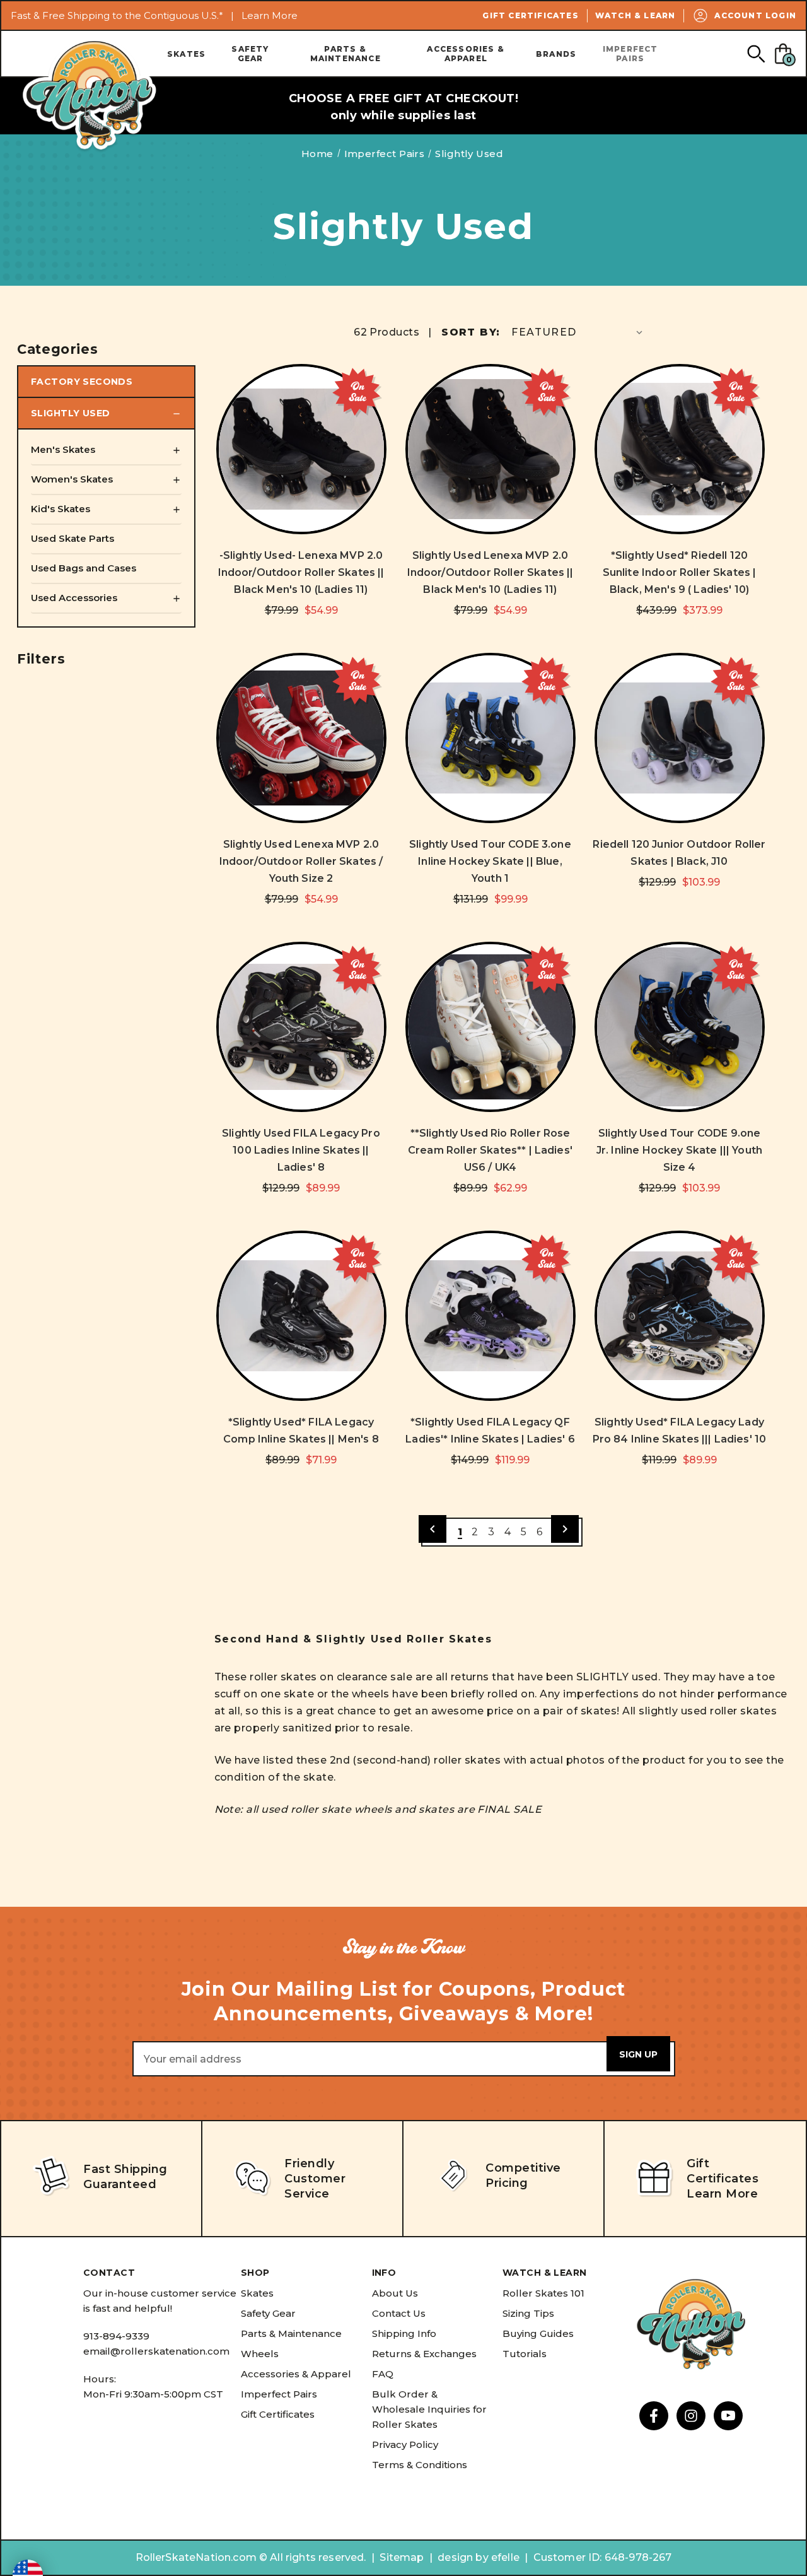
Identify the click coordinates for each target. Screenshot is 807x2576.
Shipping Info (404, 2333)
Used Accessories (74, 598)
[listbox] (578, 332)
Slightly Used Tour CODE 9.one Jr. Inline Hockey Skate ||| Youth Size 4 (679, 1150)
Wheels (260, 2354)
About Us (395, 2293)
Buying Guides (538, 2333)
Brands (556, 54)
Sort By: (471, 332)
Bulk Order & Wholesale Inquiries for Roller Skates (429, 2409)
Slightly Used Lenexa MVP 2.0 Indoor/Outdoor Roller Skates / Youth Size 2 (301, 861)
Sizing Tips (528, 2313)
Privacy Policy (405, 2444)
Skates (186, 54)
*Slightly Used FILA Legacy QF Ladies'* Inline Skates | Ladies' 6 (490, 1431)
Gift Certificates (530, 15)
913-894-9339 (116, 2336)
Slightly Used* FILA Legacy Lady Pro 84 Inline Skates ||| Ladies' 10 (680, 1431)
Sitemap (402, 2557)
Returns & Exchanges (424, 2354)
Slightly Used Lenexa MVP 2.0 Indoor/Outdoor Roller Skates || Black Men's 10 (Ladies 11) (491, 572)
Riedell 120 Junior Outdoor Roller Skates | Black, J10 (679, 853)
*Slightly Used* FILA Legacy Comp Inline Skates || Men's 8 (301, 1431)
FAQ (383, 2374)
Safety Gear (250, 54)
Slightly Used (70, 413)
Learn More (270, 15)
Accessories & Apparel (466, 54)
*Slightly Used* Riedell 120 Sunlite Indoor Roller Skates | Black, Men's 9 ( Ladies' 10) (680, 572)
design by (463, 2557)
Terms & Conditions (420, 2465)
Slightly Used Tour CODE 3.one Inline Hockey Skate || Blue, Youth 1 (490, 861)
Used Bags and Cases (84, 568)
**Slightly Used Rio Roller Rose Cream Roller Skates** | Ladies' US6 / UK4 (490, 1150)
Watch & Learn (636, 15)
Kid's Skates (61, 509)
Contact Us (399, 2313)
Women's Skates (72, 479)
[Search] (756, 53)
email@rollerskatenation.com (156, 2351)
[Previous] (433, 1529)
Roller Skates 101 (543, 2293)
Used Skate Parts (73, 538)
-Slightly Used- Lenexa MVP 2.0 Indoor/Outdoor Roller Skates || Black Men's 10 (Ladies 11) (301, 572)
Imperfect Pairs (630, 54)
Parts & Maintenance (345, 54)
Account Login (755, 15)
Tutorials (525, 2354)
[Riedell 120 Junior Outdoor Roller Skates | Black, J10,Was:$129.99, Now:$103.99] (680, 738)
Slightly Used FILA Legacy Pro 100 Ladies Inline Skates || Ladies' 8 (301, 1150)
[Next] (565, 1529)
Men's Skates (63, 449)
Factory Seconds (82, 382)
